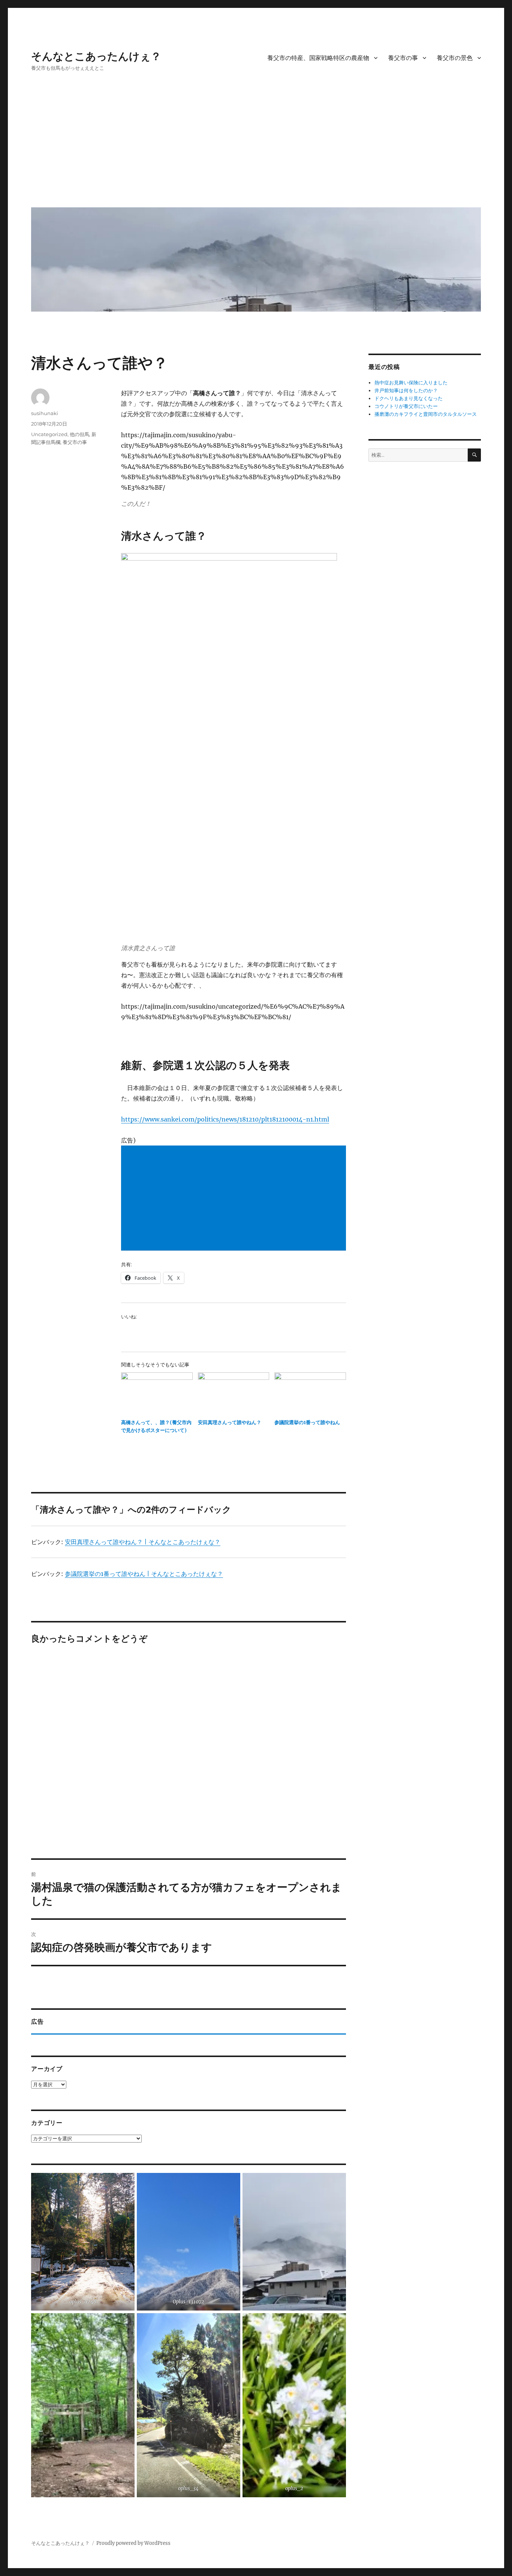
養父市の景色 (455, 58)
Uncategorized (49, 434)
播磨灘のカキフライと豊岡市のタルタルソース (426, 414)
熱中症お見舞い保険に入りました (411, 383)
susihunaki (45, 413)
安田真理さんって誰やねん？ (230, 1422)
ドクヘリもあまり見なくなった (409, 398)
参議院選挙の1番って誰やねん (307, 1422)
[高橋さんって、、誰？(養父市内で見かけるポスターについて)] (157, 1393)
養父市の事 (403, 58)
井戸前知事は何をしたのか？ (406, 391)
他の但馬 (79, 434)
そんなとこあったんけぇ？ (96, 56)
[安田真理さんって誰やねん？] (234, 1393)
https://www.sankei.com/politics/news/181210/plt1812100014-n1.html (225, 1119)
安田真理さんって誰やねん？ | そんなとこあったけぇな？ (143, 1542)
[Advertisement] (257, 145)
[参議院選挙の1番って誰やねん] (310, 1393)
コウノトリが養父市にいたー (406, 406)
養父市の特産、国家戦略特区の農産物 (318, 58)
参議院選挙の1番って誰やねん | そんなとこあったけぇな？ (144, 1574)
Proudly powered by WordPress (133, 2543)
